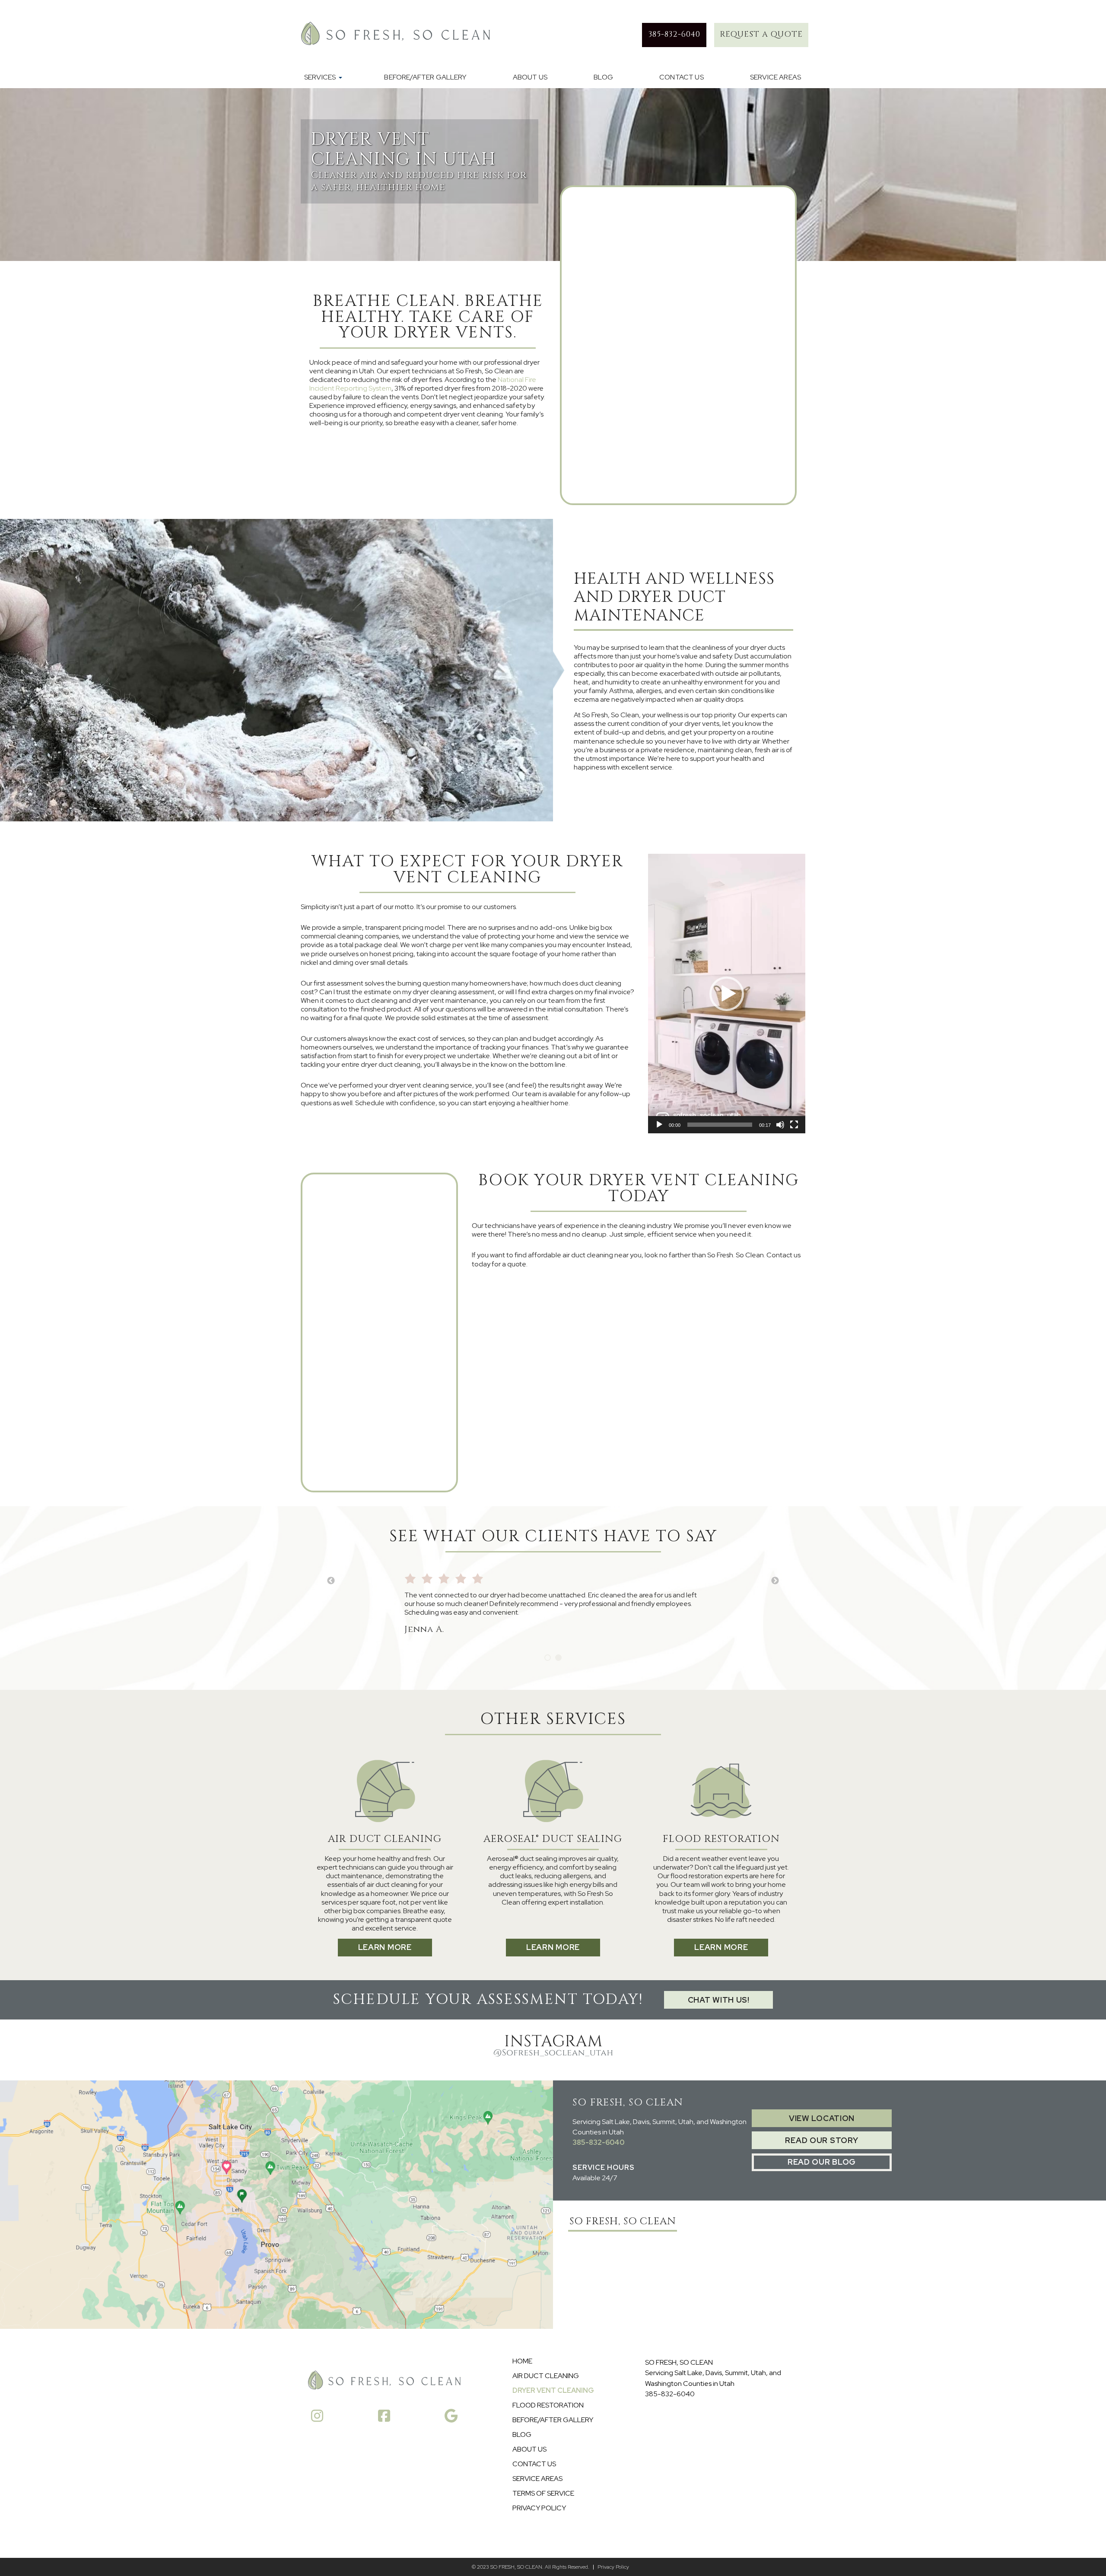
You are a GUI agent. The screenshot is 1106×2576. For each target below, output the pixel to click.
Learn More (385, 1947)
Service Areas (775, 77)
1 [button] (548, 1658)
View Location (822, 2118)
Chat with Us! (719, 2000)
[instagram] (317, 2417)
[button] (727, 994)
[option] (553, 1600)
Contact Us (682, 77)
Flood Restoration (548, 2405)
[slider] (720, 1125)
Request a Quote (761, 34)
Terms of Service (543, 2493)
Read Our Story (822, 2140)
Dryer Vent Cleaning (553, 2391)
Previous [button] (331, 1581)
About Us (530, 77)
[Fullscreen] (794, 1125)
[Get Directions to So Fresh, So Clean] (276, 2205)
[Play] (659, 1125)
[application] (727, 994)
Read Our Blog (822, 2162)
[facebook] (384, 2417)
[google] (451, 2417)
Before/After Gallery (425, 77)
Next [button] (775, 1581)
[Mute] (780, 1125)
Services (320, 77)
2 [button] (558, 1658)
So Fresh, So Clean (623, 2221)
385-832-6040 (598, 2142)
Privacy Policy (539, 2508)
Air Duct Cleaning (546, 2376)
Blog (603, 77)
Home (522, 2361)
